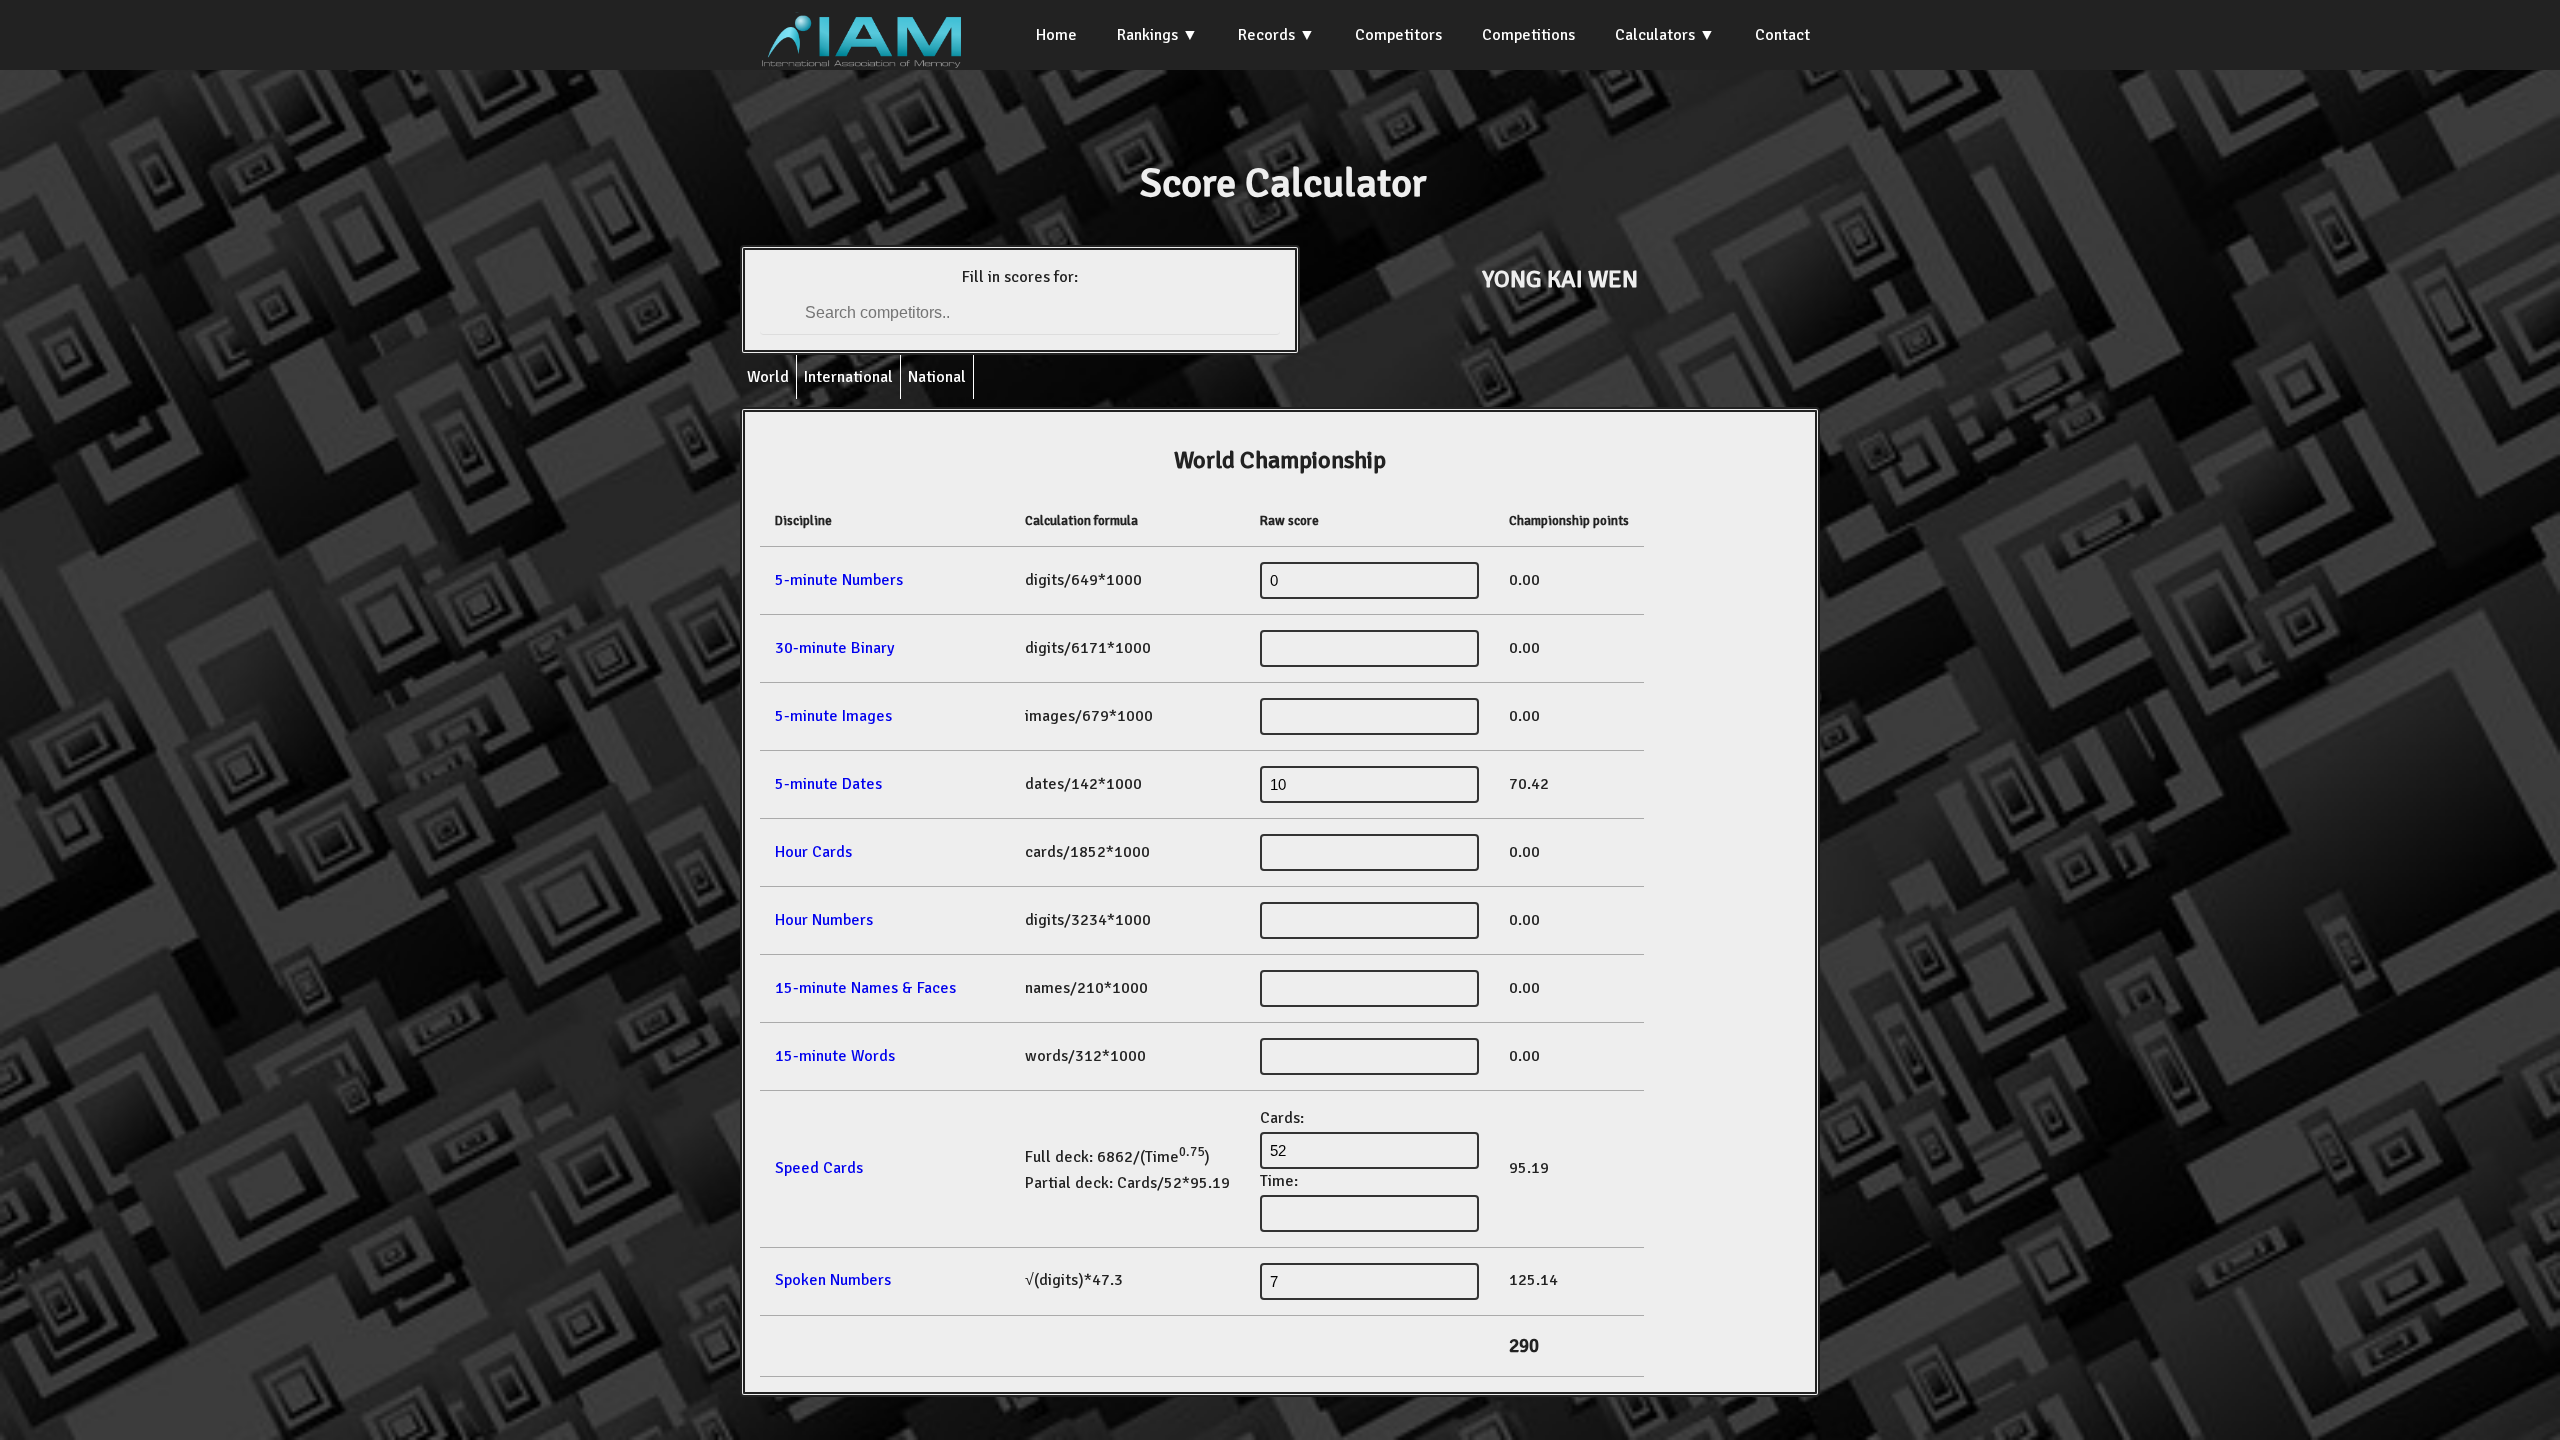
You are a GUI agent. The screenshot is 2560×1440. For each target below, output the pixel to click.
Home (1056, 35)
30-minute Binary (834, 648)
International (848, 377)
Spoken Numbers (833, 1280)
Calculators (1655, 35)
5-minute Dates (828, 784)
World (768, 377)
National (937, 377)
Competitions (1528, 35)
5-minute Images (833, 716)
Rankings (1147, 35)
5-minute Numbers (839, 580)
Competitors (1398, 35)
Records (1266, 35)
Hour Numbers (824, 920)
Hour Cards (813, 852)
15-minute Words (835, 1056)
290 (1524, 1346)
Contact (1782, 35)
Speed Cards (819, 1168)
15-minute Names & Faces (865, 988)
